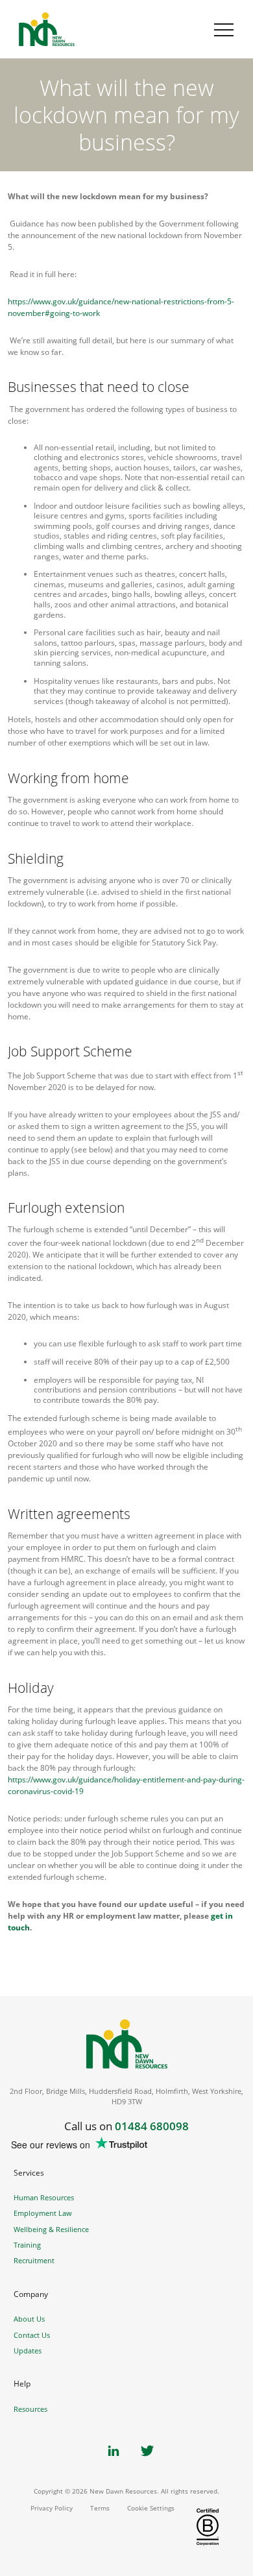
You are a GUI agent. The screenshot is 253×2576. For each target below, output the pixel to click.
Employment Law (43, 2213)
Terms (100, 2508)
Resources (30, 2409)
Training (27, 2245)
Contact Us (32, 2335)
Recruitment (34, 2260)
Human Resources (44, 2197)
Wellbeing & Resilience (51, 2229)
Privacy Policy (52, 2508)
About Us (29, 2319)
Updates (28, 2351)
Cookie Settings (151, 2508)
